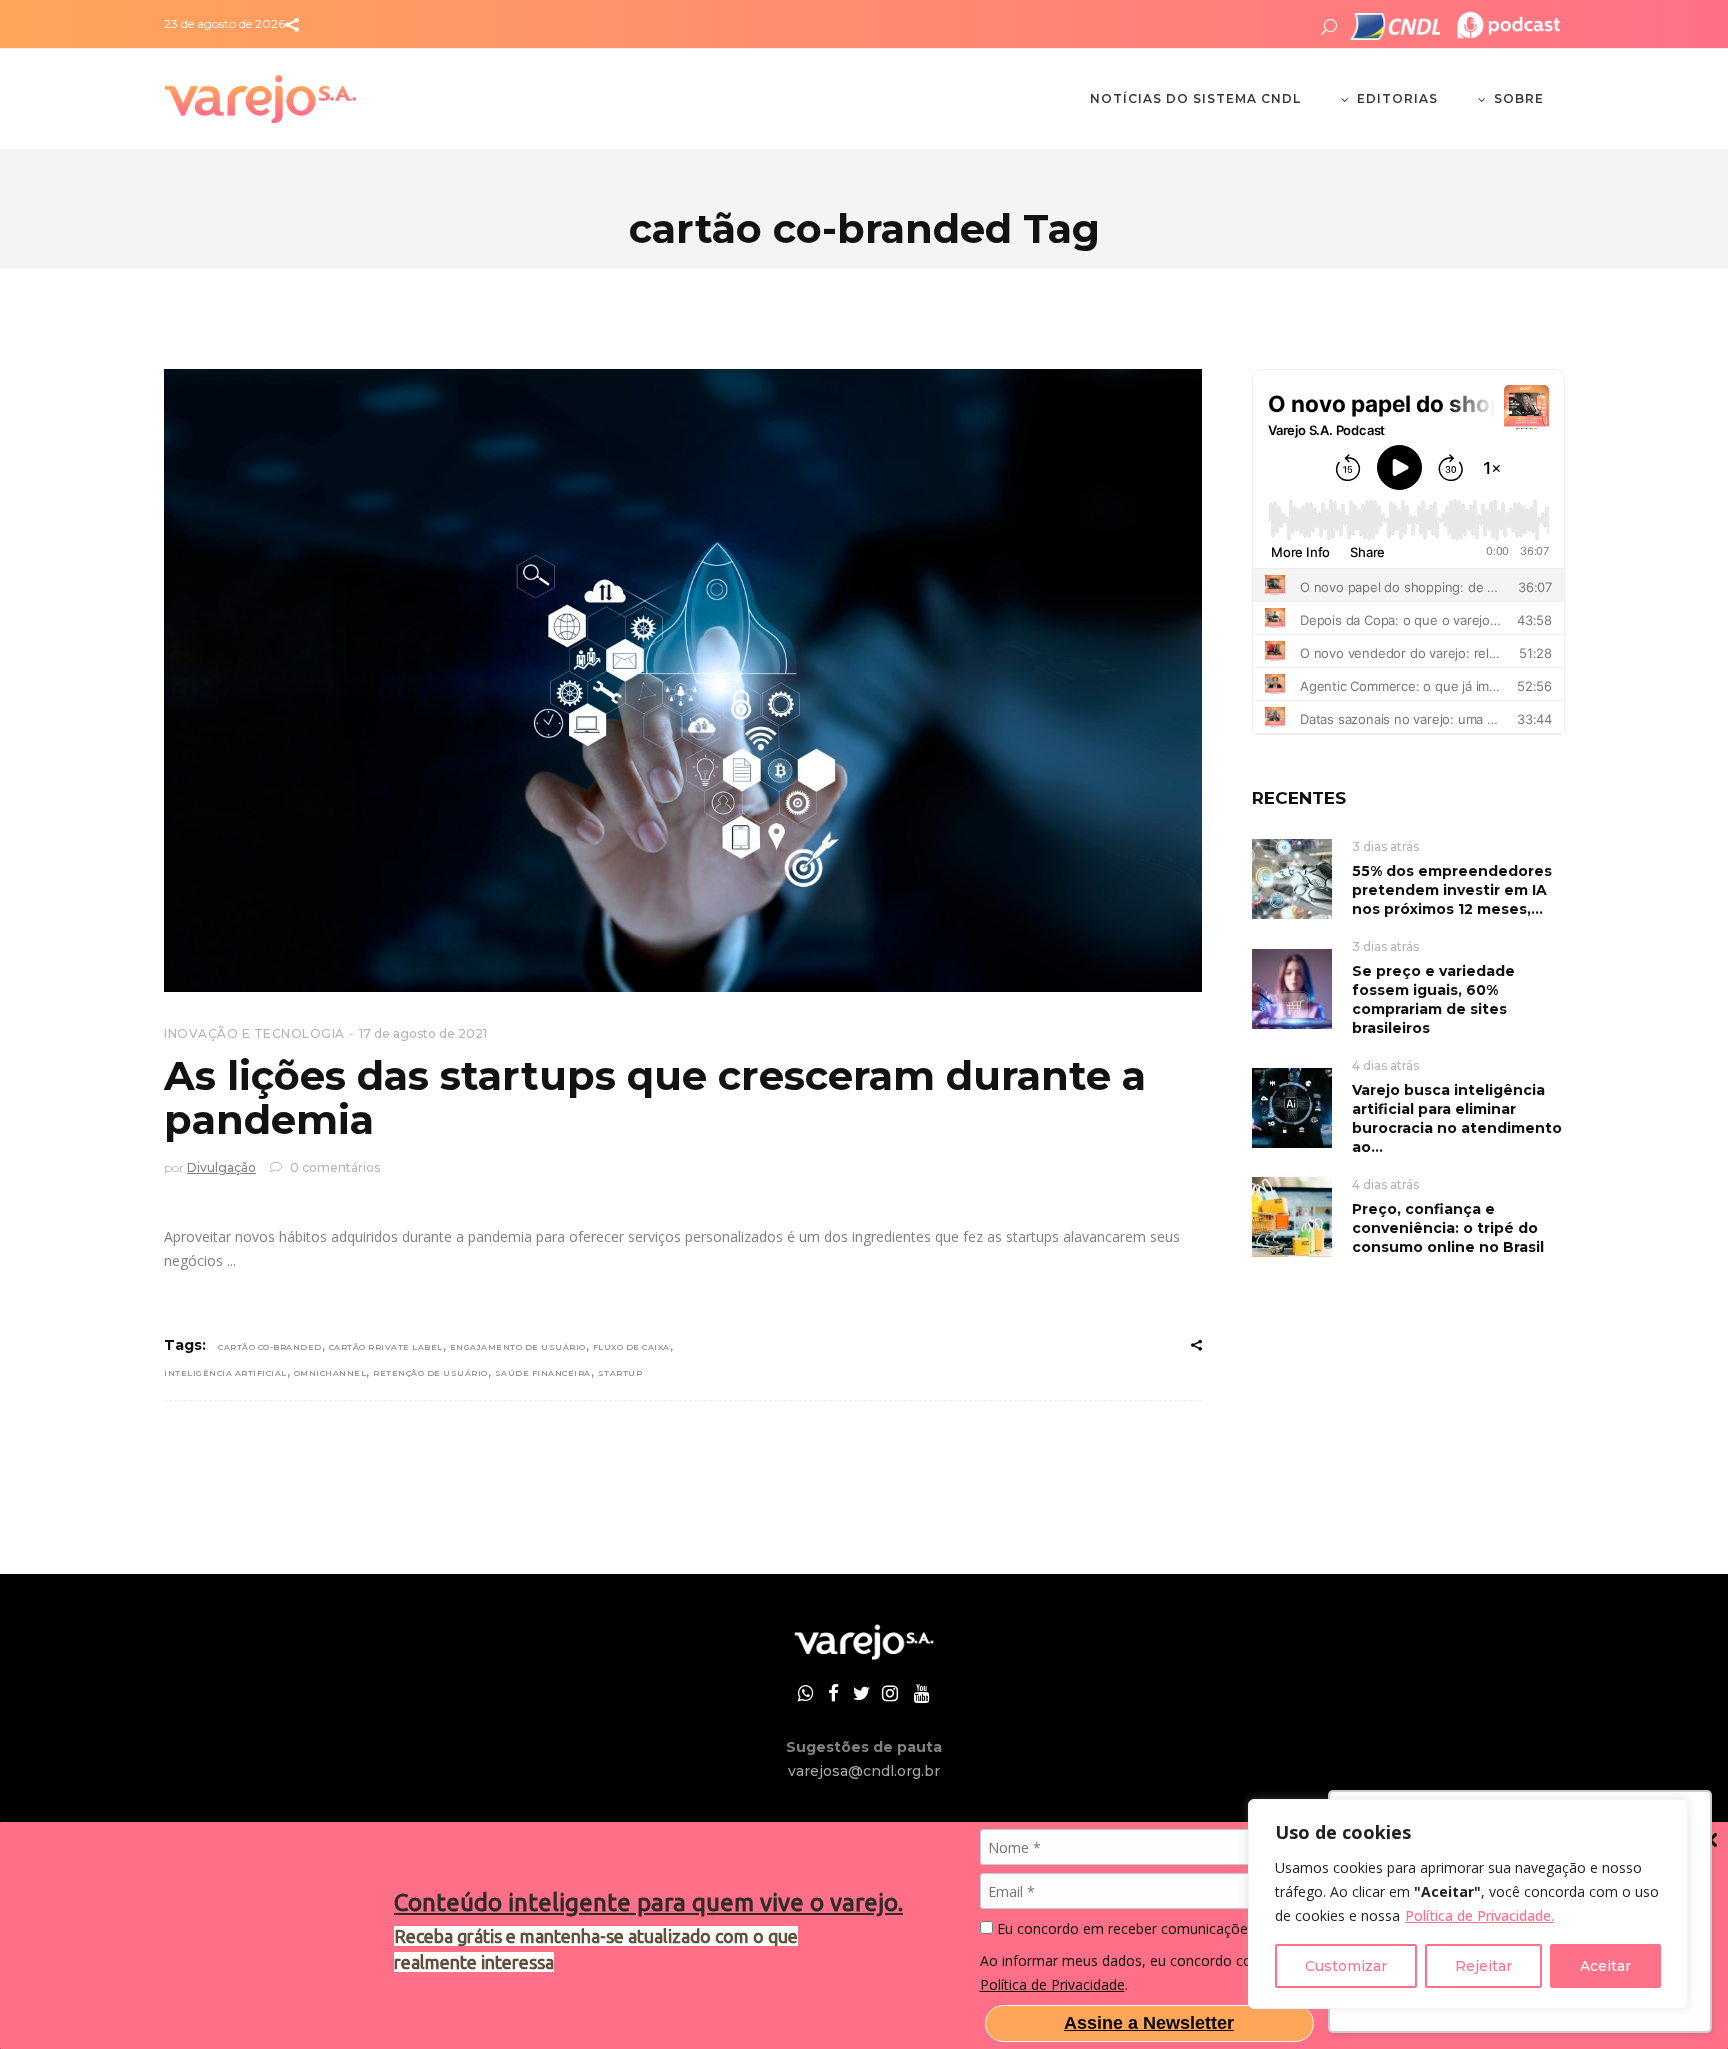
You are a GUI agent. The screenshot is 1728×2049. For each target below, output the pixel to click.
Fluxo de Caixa (631, 1347)
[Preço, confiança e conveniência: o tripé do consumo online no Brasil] (1292, 1215)
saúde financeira (543, 1373)
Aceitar (1605, 1966)
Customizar (1346, 1966)
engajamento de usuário (518, 1347)
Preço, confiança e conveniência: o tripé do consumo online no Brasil (1448, 1228)
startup (620, 1373)
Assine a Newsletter (1149, 2023)
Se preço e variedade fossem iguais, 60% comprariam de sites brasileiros (1433, 999)
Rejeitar (1483, 1966)
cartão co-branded (270, 1347)
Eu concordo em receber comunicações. (1125, 1929)
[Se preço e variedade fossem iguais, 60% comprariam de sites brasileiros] (1292, 987)
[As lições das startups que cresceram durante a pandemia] (683, 680)
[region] (1468, 1904)
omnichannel (330, 1373)
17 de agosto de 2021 (423, 1033)
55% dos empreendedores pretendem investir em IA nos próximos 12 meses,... (1452, 890)
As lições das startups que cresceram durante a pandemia (655, 1097)
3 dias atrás (1385, 846)
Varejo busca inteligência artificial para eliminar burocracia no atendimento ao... (1457, 1118)
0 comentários (333, 1167)
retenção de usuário (430, 1373)
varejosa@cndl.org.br (864, 1771)
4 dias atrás (1385, 1065)
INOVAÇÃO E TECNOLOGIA (254, 1033)
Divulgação (221, 1167)
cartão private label (386, 1347)
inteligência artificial (225, 1373)
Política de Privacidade (1052, 1984)
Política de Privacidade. (1479, 1915)
